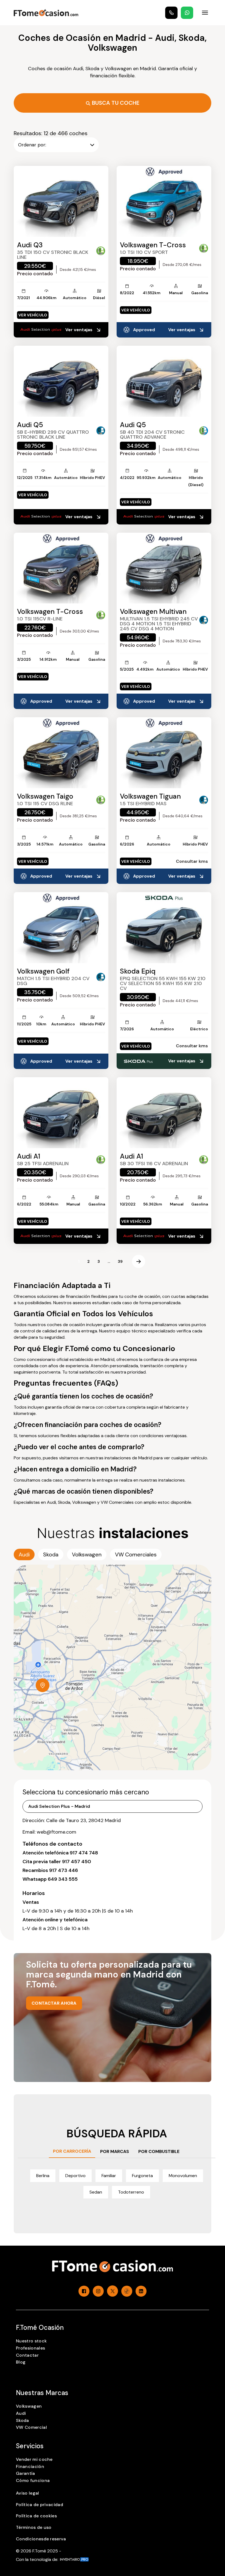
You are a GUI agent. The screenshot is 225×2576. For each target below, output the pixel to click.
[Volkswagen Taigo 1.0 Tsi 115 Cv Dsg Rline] (61, 753)
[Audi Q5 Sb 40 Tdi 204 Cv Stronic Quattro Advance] (164, 381)
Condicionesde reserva (41, 2539)
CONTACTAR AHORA (54, 2003)
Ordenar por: (32, 145)
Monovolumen (183, 2176)
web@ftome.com (57, 1832)
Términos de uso (34, 2527)
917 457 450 (77, 1862)
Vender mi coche (34, 2459)
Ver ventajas (79, 330)
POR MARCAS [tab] (115, 2151)
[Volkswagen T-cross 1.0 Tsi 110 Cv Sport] (164, 201)
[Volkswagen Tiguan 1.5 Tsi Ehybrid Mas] (164, 753)
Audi (21, 2413)
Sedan (96, 2192)
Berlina (43, 2176)
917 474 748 (84, 1853)
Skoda (22, 2420)
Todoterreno (131, 2192)
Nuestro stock (31, 2341)
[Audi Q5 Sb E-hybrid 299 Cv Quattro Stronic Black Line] (61, 381)
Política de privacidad (40, 2505)
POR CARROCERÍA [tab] (72, 2151)
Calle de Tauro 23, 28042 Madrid (83, 1820)
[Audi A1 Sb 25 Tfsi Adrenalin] (61, 1113)
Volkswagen (29, 2406)
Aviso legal (28, 2493)
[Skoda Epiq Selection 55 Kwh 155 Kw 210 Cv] (164, 928)
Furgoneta (142, 2176)
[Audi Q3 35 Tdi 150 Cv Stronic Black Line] (61, 201)
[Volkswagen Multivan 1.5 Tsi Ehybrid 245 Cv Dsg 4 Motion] (164, 568)
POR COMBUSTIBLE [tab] (159, 2151)
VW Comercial (31, 2427)
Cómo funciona (33, 2480)
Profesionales (30, 2348)
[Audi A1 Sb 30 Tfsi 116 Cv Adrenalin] (164, 1113)
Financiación (30, 2466)
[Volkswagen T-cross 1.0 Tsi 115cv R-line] (61, 568)
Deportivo (75, 2176)
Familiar (109, 2176)
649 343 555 (63, 1879)
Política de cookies (36, 2516)
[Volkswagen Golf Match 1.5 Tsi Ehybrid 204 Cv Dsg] (61, 928)
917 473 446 (64, 1870)
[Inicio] (46, 13)
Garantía (26, 2473)
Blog (21, 2362)
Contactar (27, 2355)
